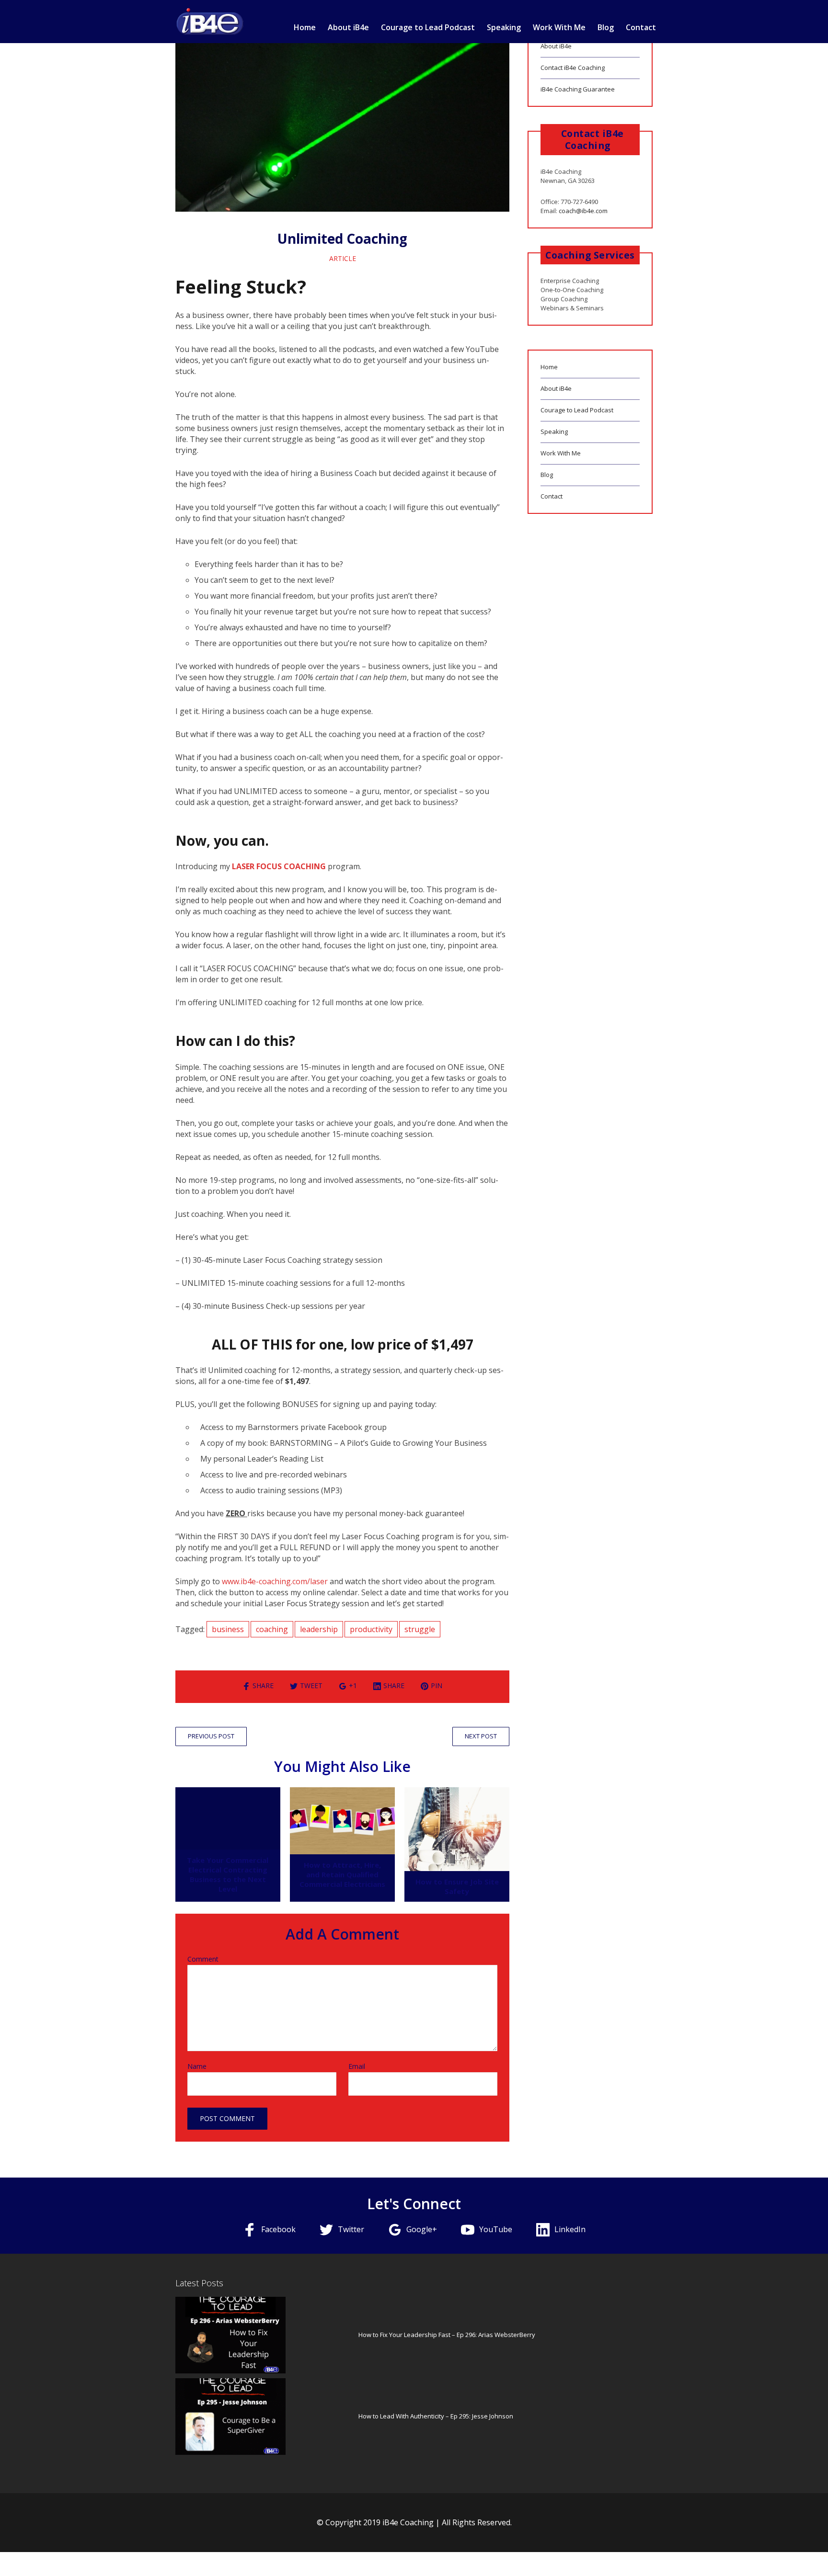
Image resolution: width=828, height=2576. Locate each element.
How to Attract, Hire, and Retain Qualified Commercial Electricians (342, 1874)
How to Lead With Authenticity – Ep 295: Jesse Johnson (436, 2416)
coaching (272, 1629)
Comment (203, 1959)
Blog (606, 27)
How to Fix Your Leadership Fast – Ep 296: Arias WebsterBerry (447, 2335)
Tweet (311, 1685)
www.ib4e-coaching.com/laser (275, 1581)
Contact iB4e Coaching (573, 68)
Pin (437, 1685)
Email (357, 2066)
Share (263, 1685)
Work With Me (559, 27)
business (228, 1629)
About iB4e (348, 27)
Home (305, 27)
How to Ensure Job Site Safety (457, 1886)
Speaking (504, 27)
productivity (371, 1629)
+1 (353, 1685)
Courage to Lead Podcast (428, 27)
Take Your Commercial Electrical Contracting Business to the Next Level (228, 1874)
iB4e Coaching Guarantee (578, 89)
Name (197, 2066)
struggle (420, 1629)
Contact (641, 27)
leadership (319, 1629)
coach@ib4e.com (583, 211)
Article (343, 258)
